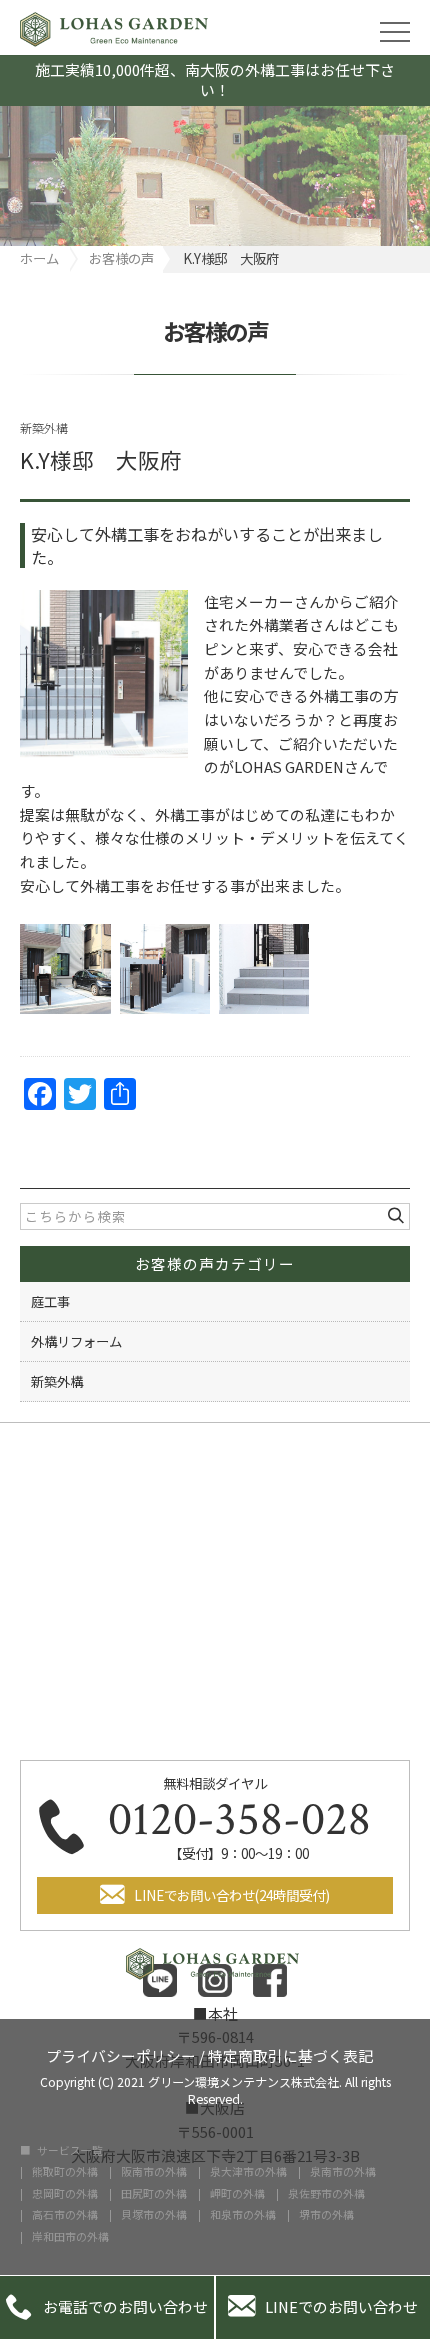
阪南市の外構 (154, 2172)
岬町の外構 (237, 2194)
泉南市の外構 (343, 2172)
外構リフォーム (76, 1341)
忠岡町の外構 (65, 2194)
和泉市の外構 (243, 2215)
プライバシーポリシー (121, 2054)
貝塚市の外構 (154, 2215)
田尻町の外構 (154, 2194)
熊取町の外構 (65, 2172)
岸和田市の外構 (70, 2237)
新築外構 (44, 427)
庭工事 (50, 1301)
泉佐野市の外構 (326, 2194)
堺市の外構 (326, 2215)
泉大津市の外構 (248, 2172)
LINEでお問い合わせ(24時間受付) (232, 1895)
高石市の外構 (65, 2215)
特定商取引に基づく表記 (290, 2054)
